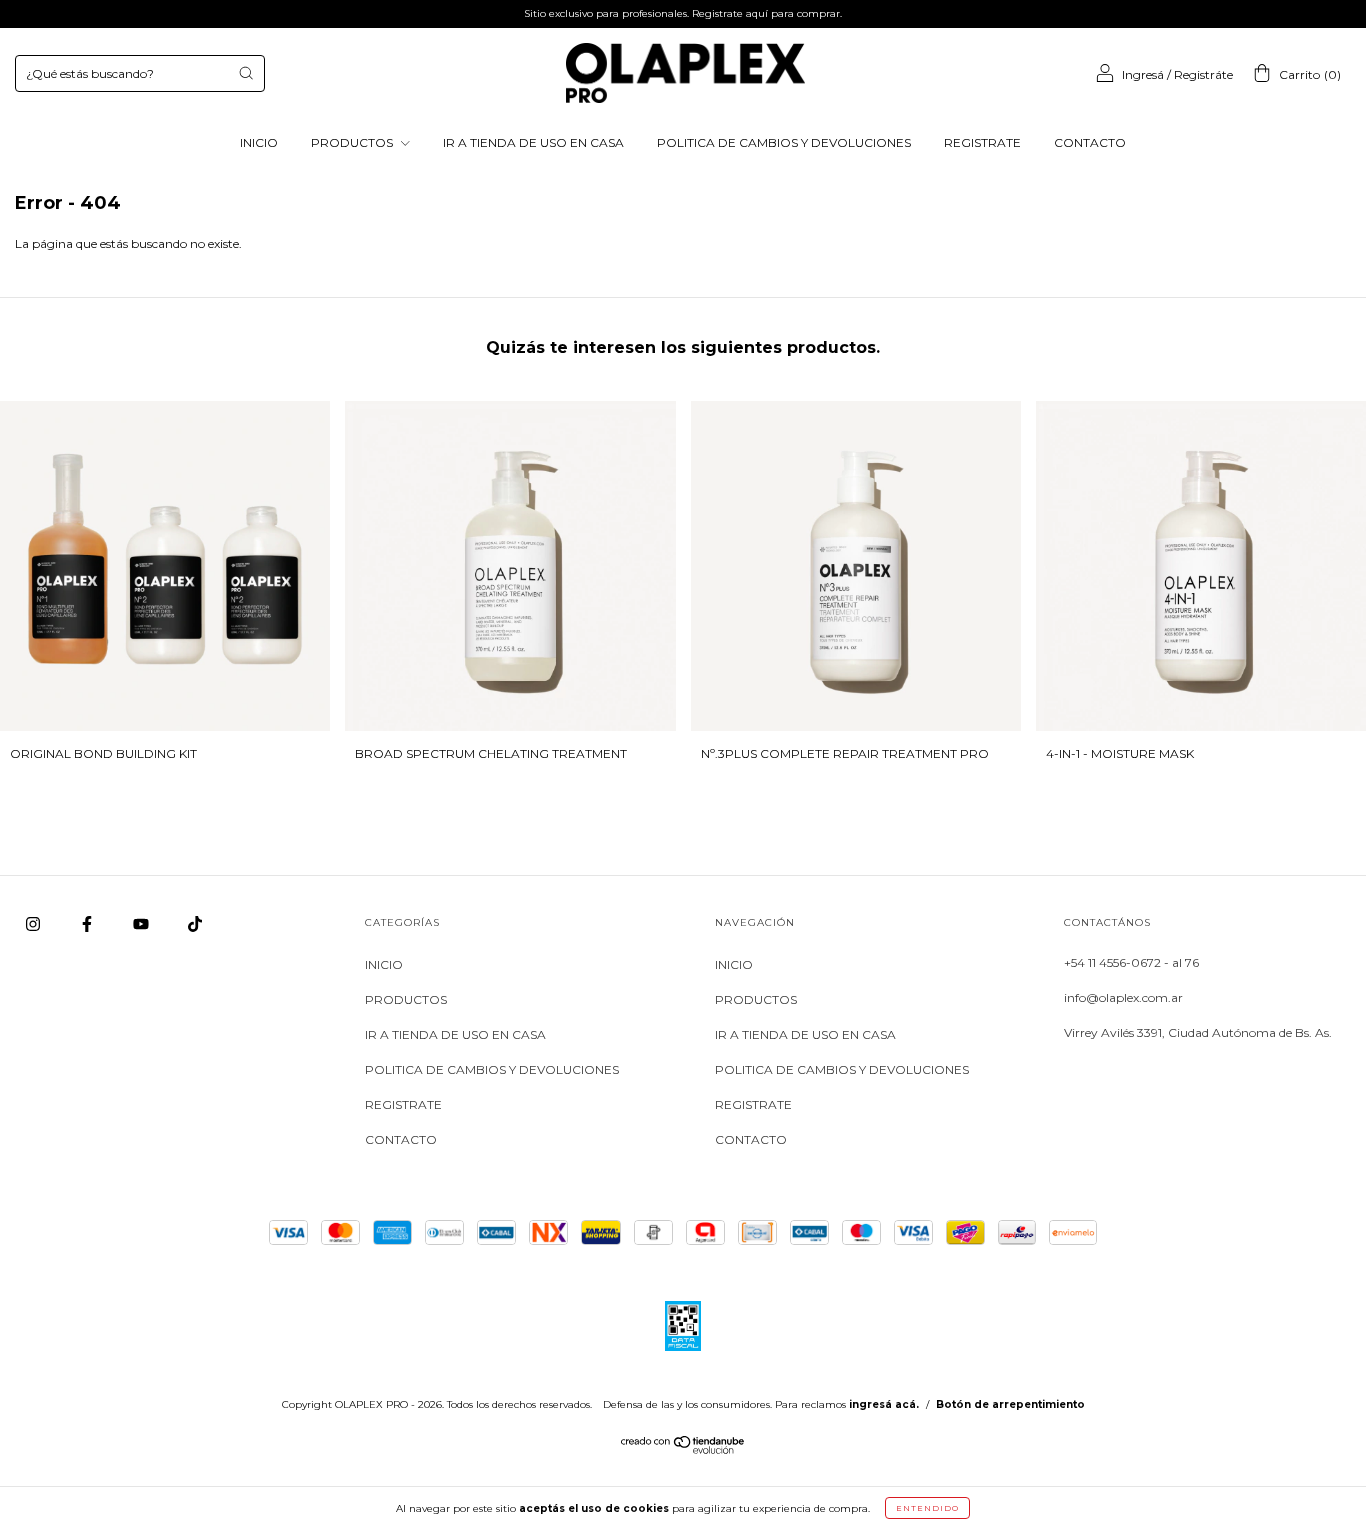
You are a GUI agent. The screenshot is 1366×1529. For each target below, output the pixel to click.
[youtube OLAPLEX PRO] (142, 924)
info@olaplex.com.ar (1123, 997)
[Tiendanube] (683, 1449)
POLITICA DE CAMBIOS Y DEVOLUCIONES (784, 142)
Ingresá (1143, 74)
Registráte (1203, 74)
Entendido (927, 1508)
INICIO (259, 142)
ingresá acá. (884, 1404)
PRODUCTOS (353, 142)
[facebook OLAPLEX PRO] (88, 924)
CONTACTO (1090, 142)
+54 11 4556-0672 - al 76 (1131, 962)
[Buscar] (246, 73)
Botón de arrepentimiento (1010, 1404)
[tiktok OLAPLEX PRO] (195, 924)
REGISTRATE (982, 142)
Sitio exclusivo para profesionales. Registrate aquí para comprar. (683, 13)
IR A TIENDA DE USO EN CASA (533, 142)
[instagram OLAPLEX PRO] (34, 924)
